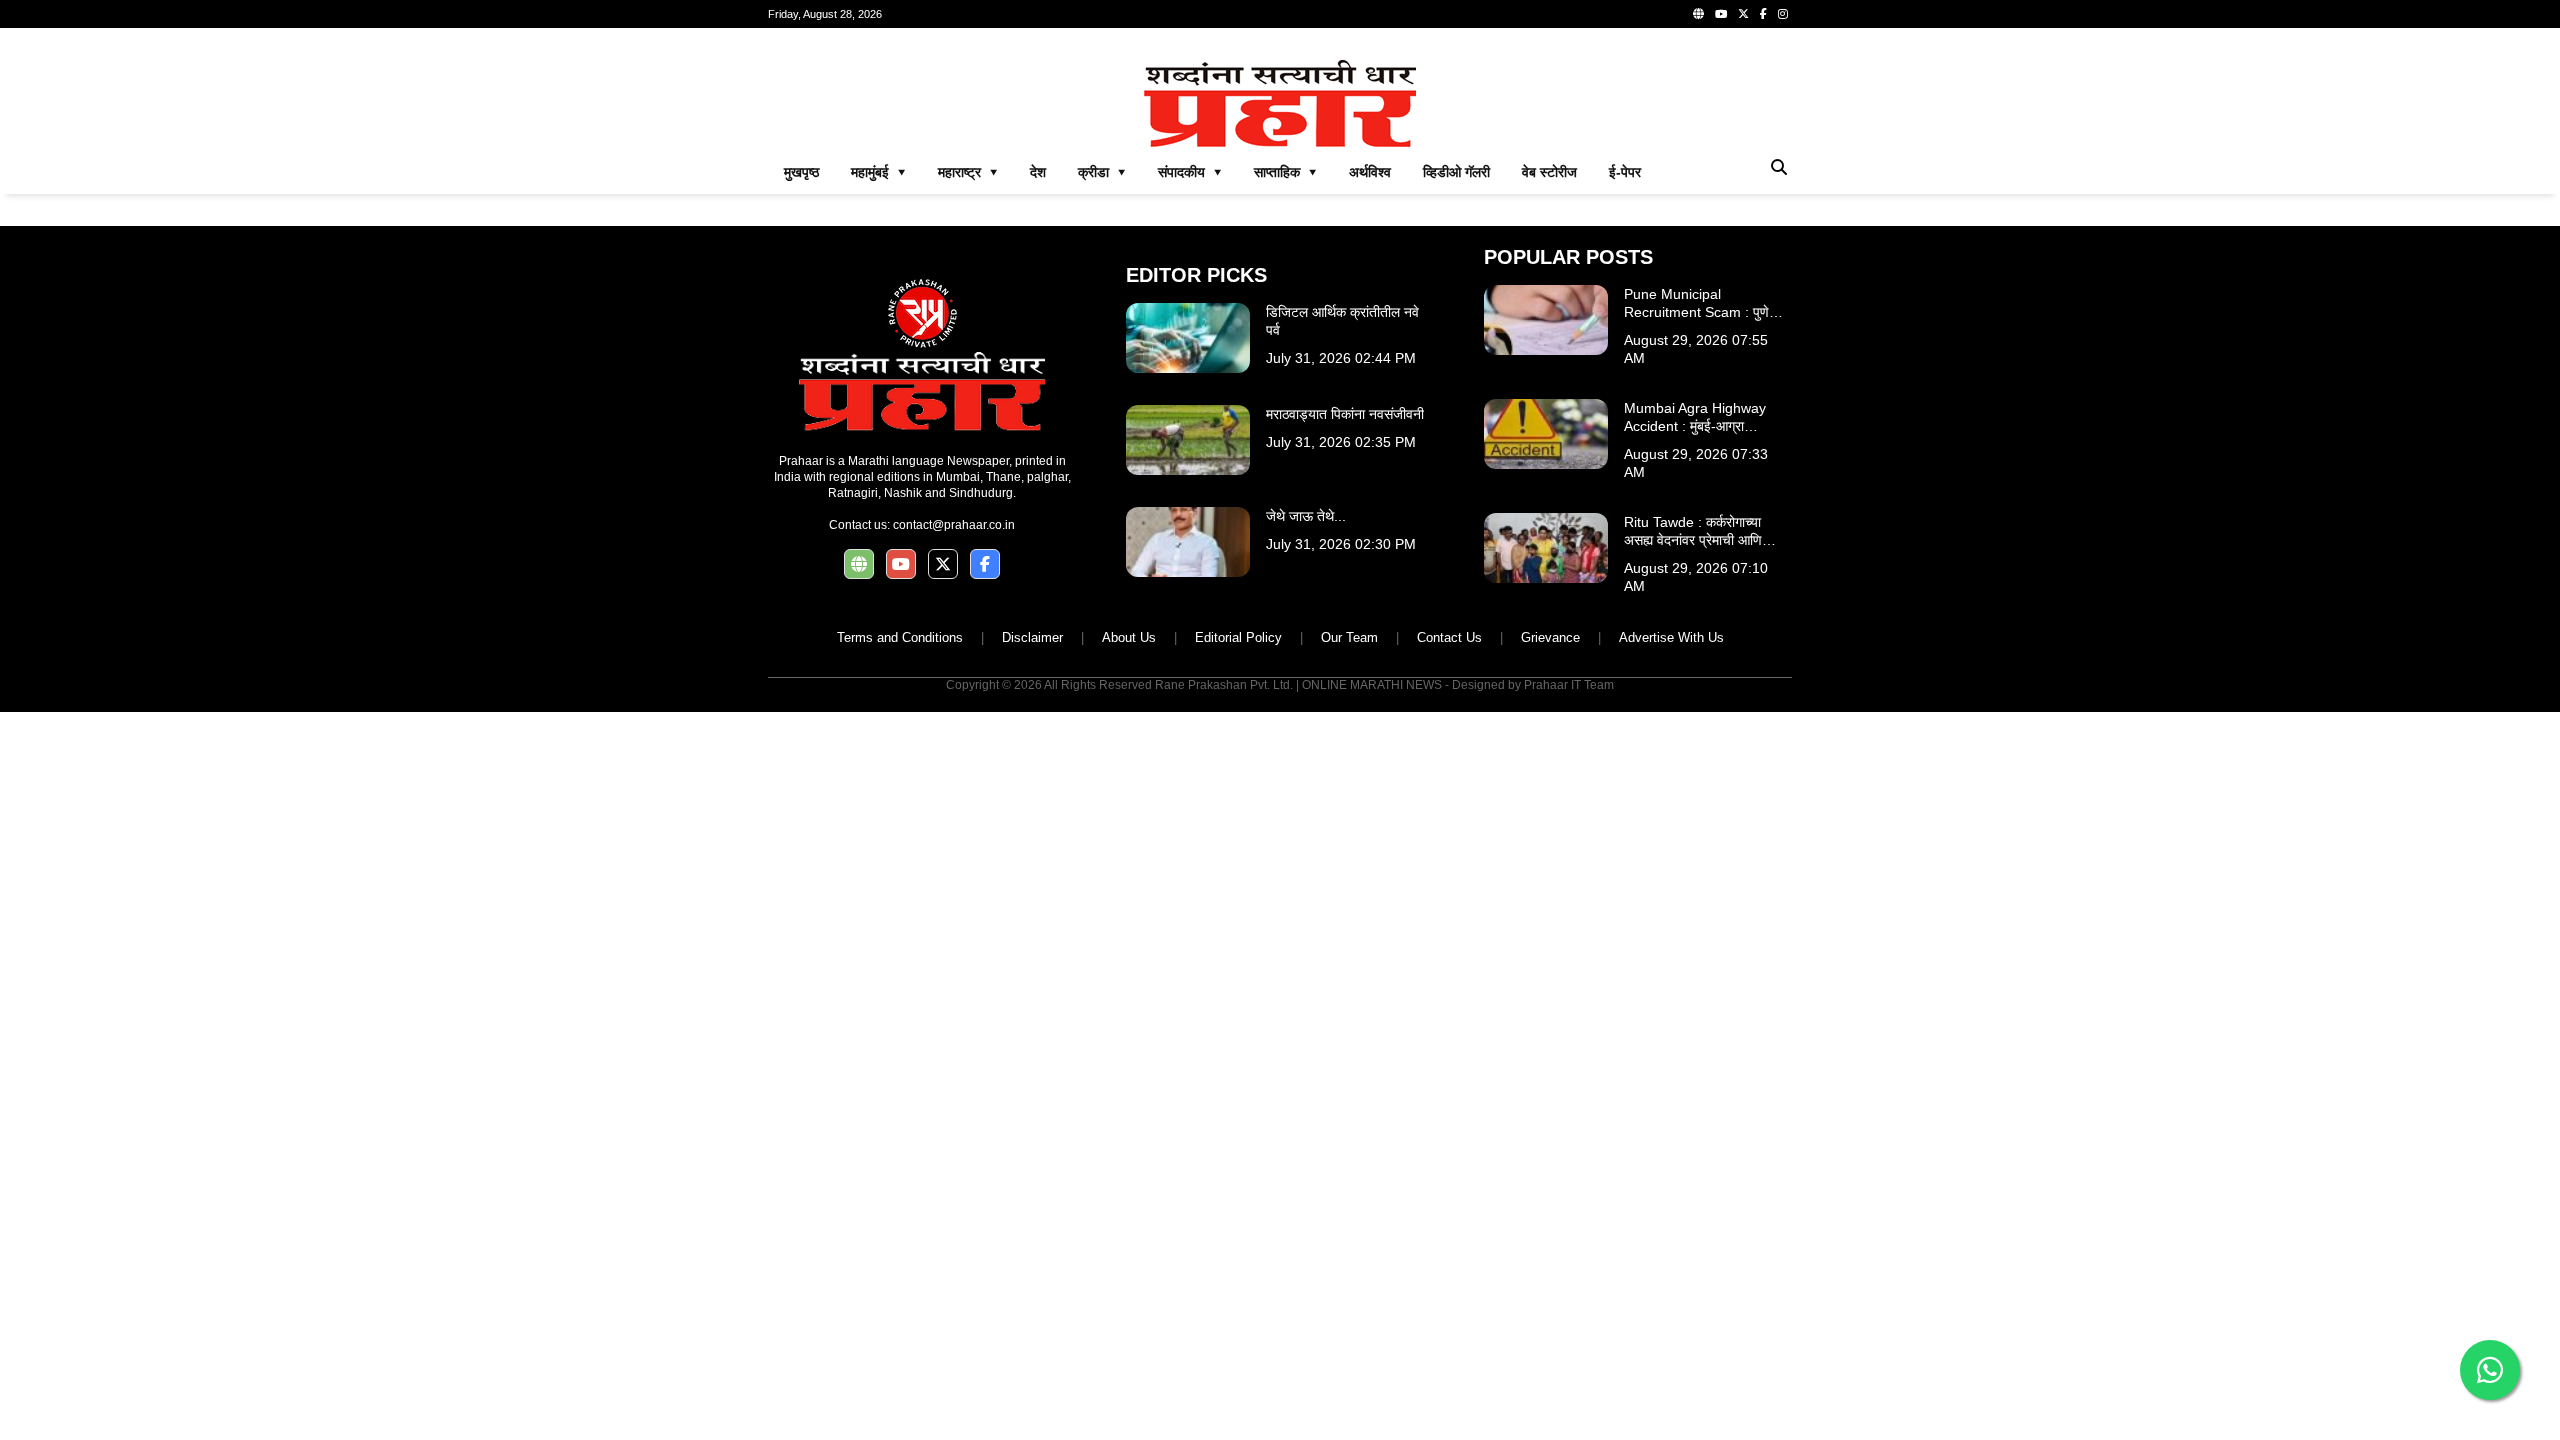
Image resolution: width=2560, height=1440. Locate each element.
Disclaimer (1032, 637)
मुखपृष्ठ (801, 172)
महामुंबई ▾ (878, 172)
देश (1038, 172)
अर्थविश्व (1370, 172)
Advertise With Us (1671, 637)
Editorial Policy (1238, 637)
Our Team (1349, 637)
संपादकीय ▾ (1190, 172)
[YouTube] (1721, 14)
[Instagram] (1783, 14)
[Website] (1698, 14)
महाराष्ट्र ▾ (968, 172)
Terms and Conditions (900, 637)
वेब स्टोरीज (1549, 172)
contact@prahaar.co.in (954, 525)
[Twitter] (1743, 14)
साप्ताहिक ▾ (1285, 172)
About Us (1129, 637)
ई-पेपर (1625, 172)
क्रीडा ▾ (1102, 172)
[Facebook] (1763, 14)
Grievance (1550, 637)
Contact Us (1449, 637)
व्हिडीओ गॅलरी (1456, 172)
